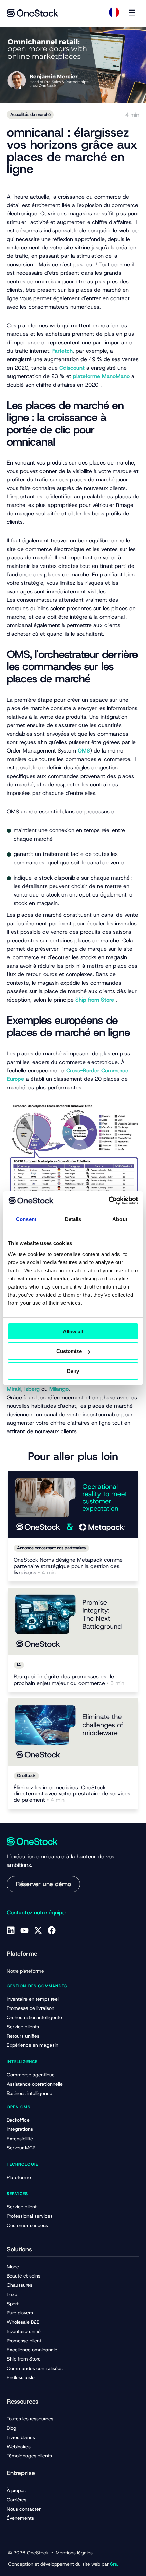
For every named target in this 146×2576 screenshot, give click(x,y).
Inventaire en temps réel (33, 1999)
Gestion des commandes (37, 1986)
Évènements (20, 2518)
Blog (12, 2428)
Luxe (12, 2294)
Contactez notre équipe (36, 1912)
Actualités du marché (30, 114)
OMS (84, 751)
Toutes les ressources (30, 2419)
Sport (13, 2304)
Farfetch (62, 351)
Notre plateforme (25, 1971)
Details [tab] (73, 1219)
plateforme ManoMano (101, 376)
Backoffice (18, 2120)
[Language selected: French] (114, 12)
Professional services (30, 2216)
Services (17, 2194)
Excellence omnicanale (32, 2350)
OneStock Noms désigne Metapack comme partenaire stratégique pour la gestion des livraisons (68, 1567)
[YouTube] (24, 1930)
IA (19, 1665)
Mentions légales (74, 2553)
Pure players (20, 2313)
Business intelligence (30, 2093)
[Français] (114, 12)
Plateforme (19, 2177)
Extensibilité (20, 2139)
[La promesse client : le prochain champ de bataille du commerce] (73, 1622)
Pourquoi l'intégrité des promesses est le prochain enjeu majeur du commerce (69, 1680)
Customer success (27, 2225)
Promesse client (24, 2341)
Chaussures (20, 2285)
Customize (69, 1351)
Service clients (23, 2027)
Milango (59, 1389)
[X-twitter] (38, 1930)
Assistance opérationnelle (35, 2084)
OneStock (26, 1776)
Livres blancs (21, 2437)
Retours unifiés (23, 2036)
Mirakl (14, 1389)
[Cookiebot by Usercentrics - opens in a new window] (108, 1201)
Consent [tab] (26, 1219)
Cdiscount (72, 368)
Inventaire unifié (24, 2331)
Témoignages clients (29, 2456)
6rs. (114, 2564)
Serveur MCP (21, 2148)
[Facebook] (52, 1930)
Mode (13, 2267)
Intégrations (20, 2129)
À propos (16, 2490)
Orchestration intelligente (34, 2017)
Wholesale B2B (23, 2322)
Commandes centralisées (35, 2368)
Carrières (17, 2500)
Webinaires (19, 2447)
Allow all (73, 1331)
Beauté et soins (24, 2276)
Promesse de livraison (31, 2008)
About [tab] (120, 1219)
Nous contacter (24, 2509)
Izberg (32, 1389)
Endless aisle (21, 2377)
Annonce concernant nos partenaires (51, 1548)
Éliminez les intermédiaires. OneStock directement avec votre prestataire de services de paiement (72, 1794)
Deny (73, 1371)
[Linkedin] (11, 1930)
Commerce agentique (31, 2075)
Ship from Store (95, 1000)
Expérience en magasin (33, 2045)
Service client (22, 2207)
